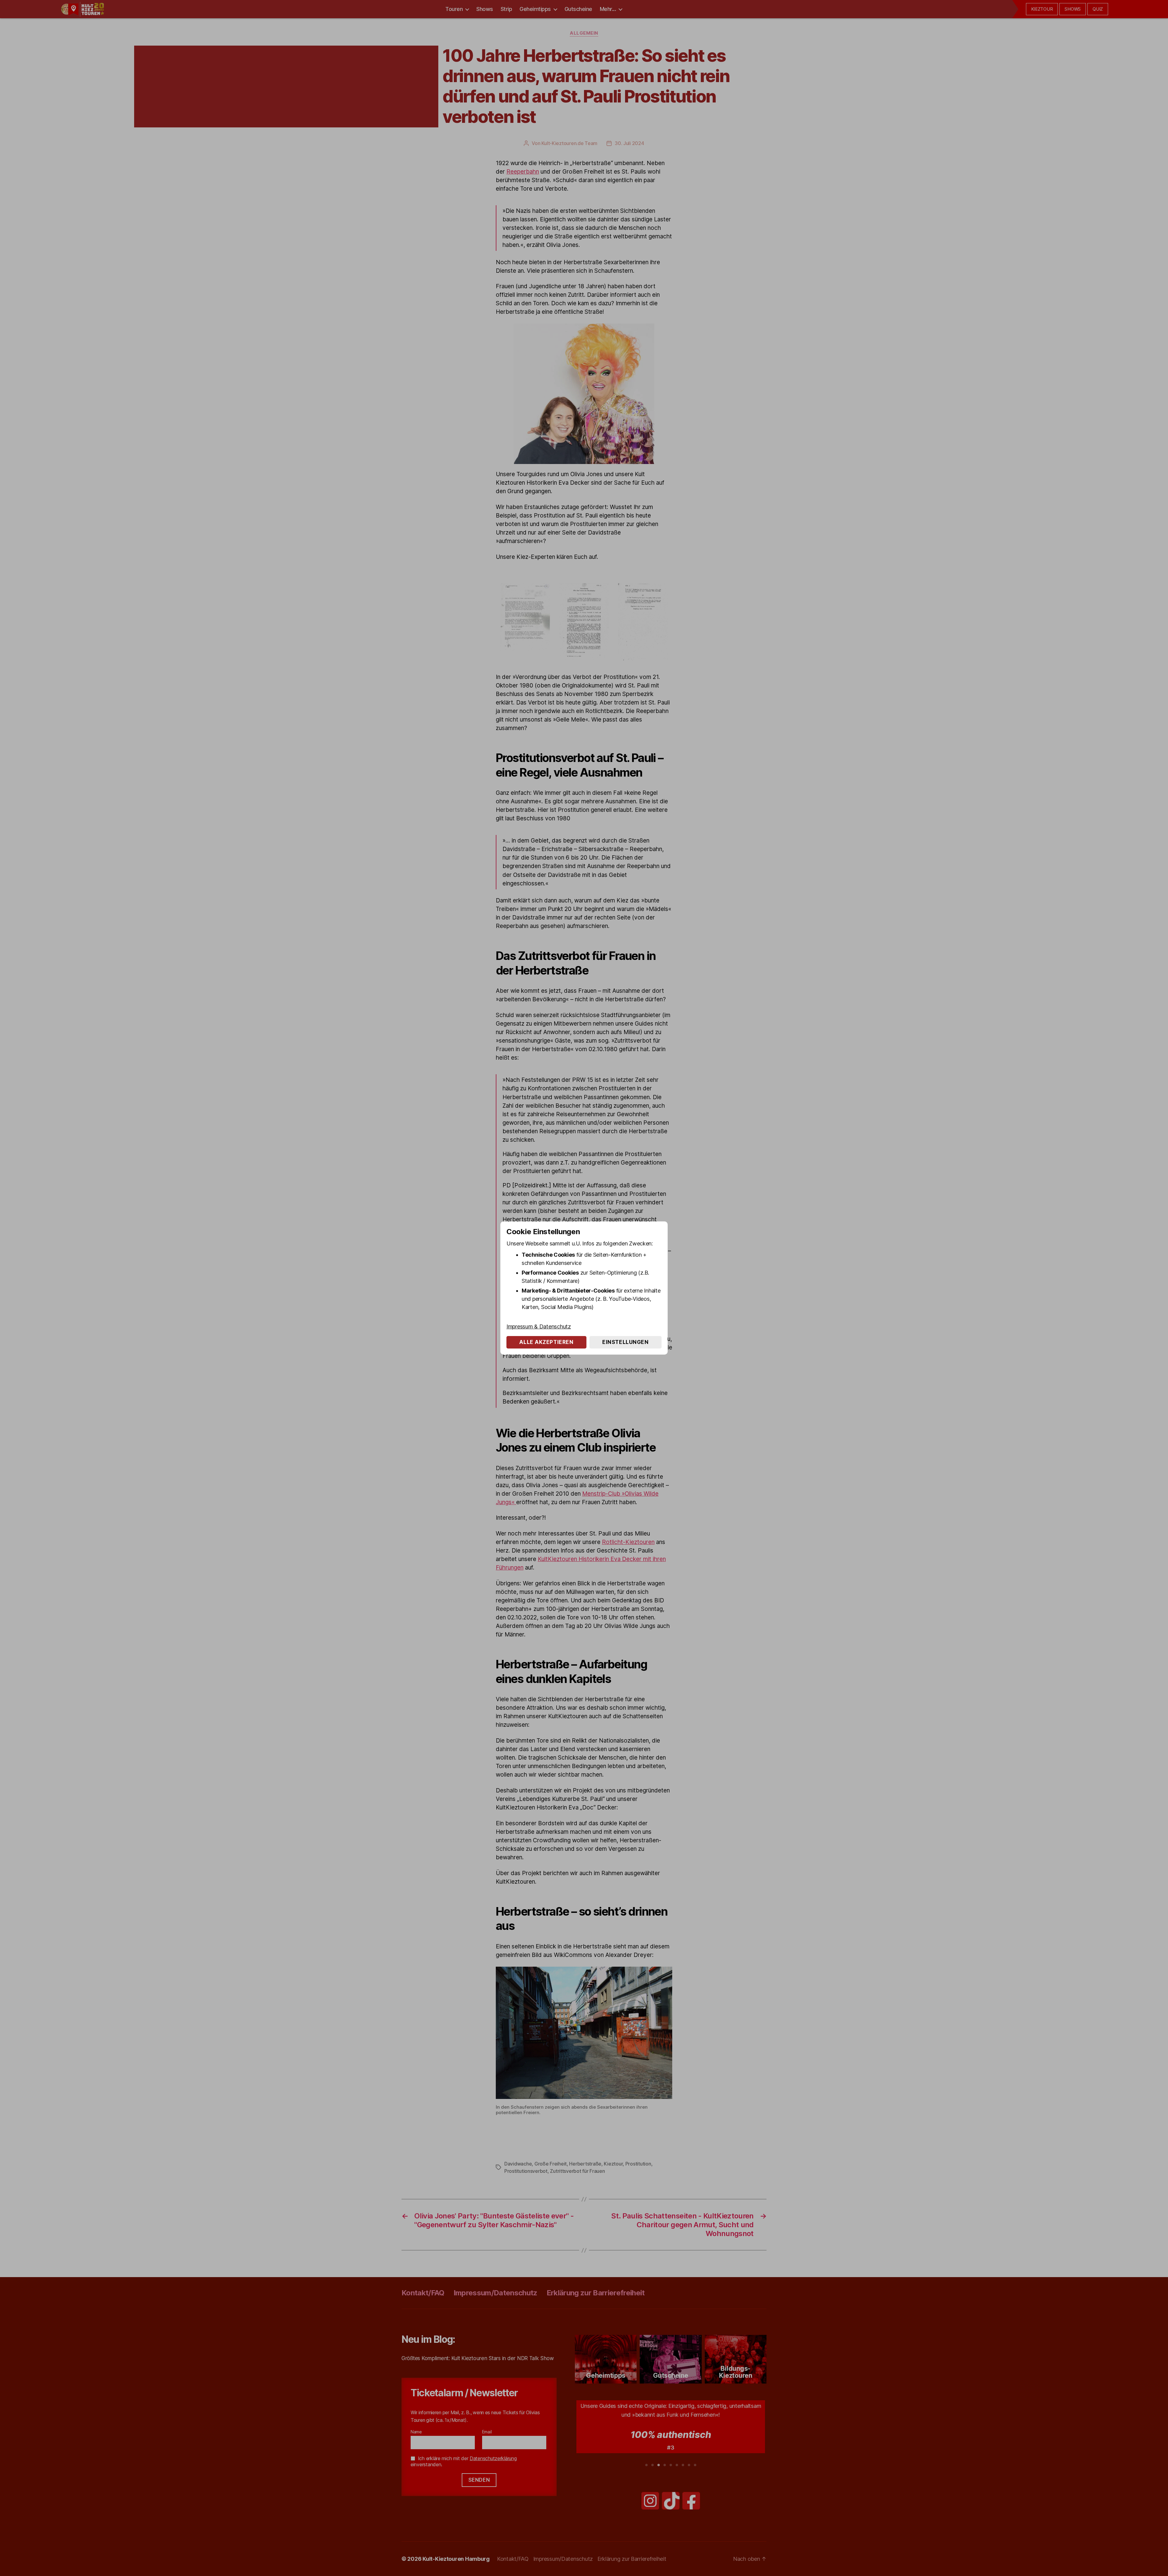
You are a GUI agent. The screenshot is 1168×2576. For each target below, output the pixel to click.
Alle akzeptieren (546, 1342)
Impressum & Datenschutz (539, 1326)
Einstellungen (625, 1342)
